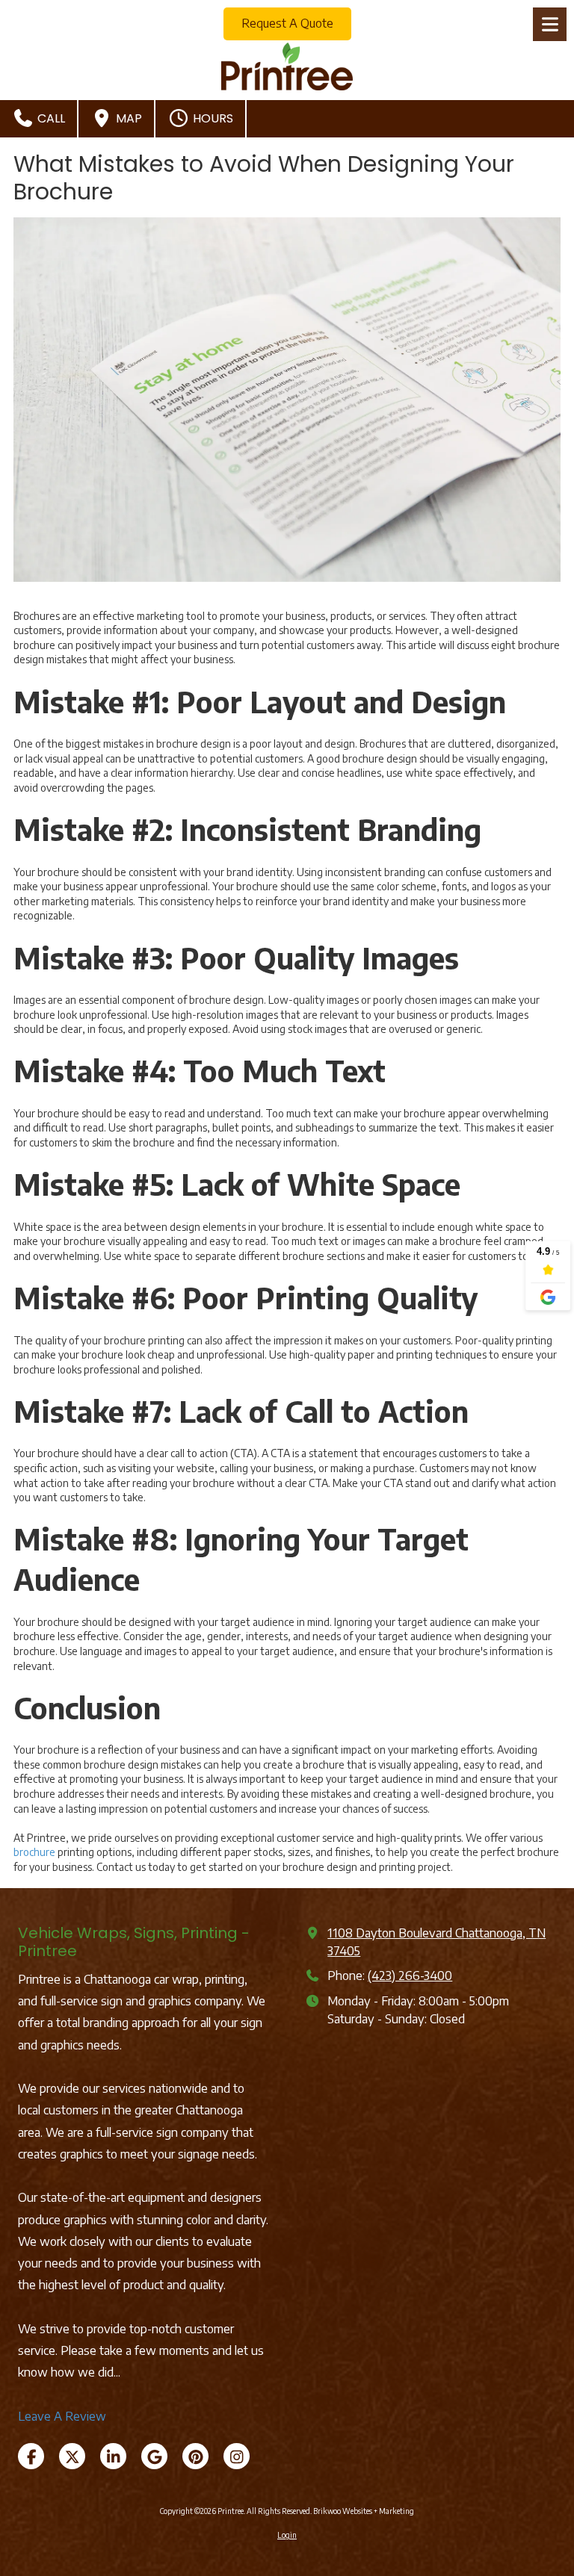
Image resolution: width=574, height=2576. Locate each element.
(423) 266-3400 (410, 1975)
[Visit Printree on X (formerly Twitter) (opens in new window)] (72, 2456)
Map (127, 118)
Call (50, 118)
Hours (212, 118)
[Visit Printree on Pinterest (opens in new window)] (195, 2456)
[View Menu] (550, 24)
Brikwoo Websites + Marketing (364, 2511)
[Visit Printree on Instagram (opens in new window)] (237, 2456)
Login (287, 2535)
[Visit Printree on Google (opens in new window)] (154, 2456)
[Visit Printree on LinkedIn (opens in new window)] (113, 2456)
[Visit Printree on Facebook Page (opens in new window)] (31, 2456)
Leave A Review (62, 2416)
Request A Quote (287, 23)
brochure (34, 1852)
